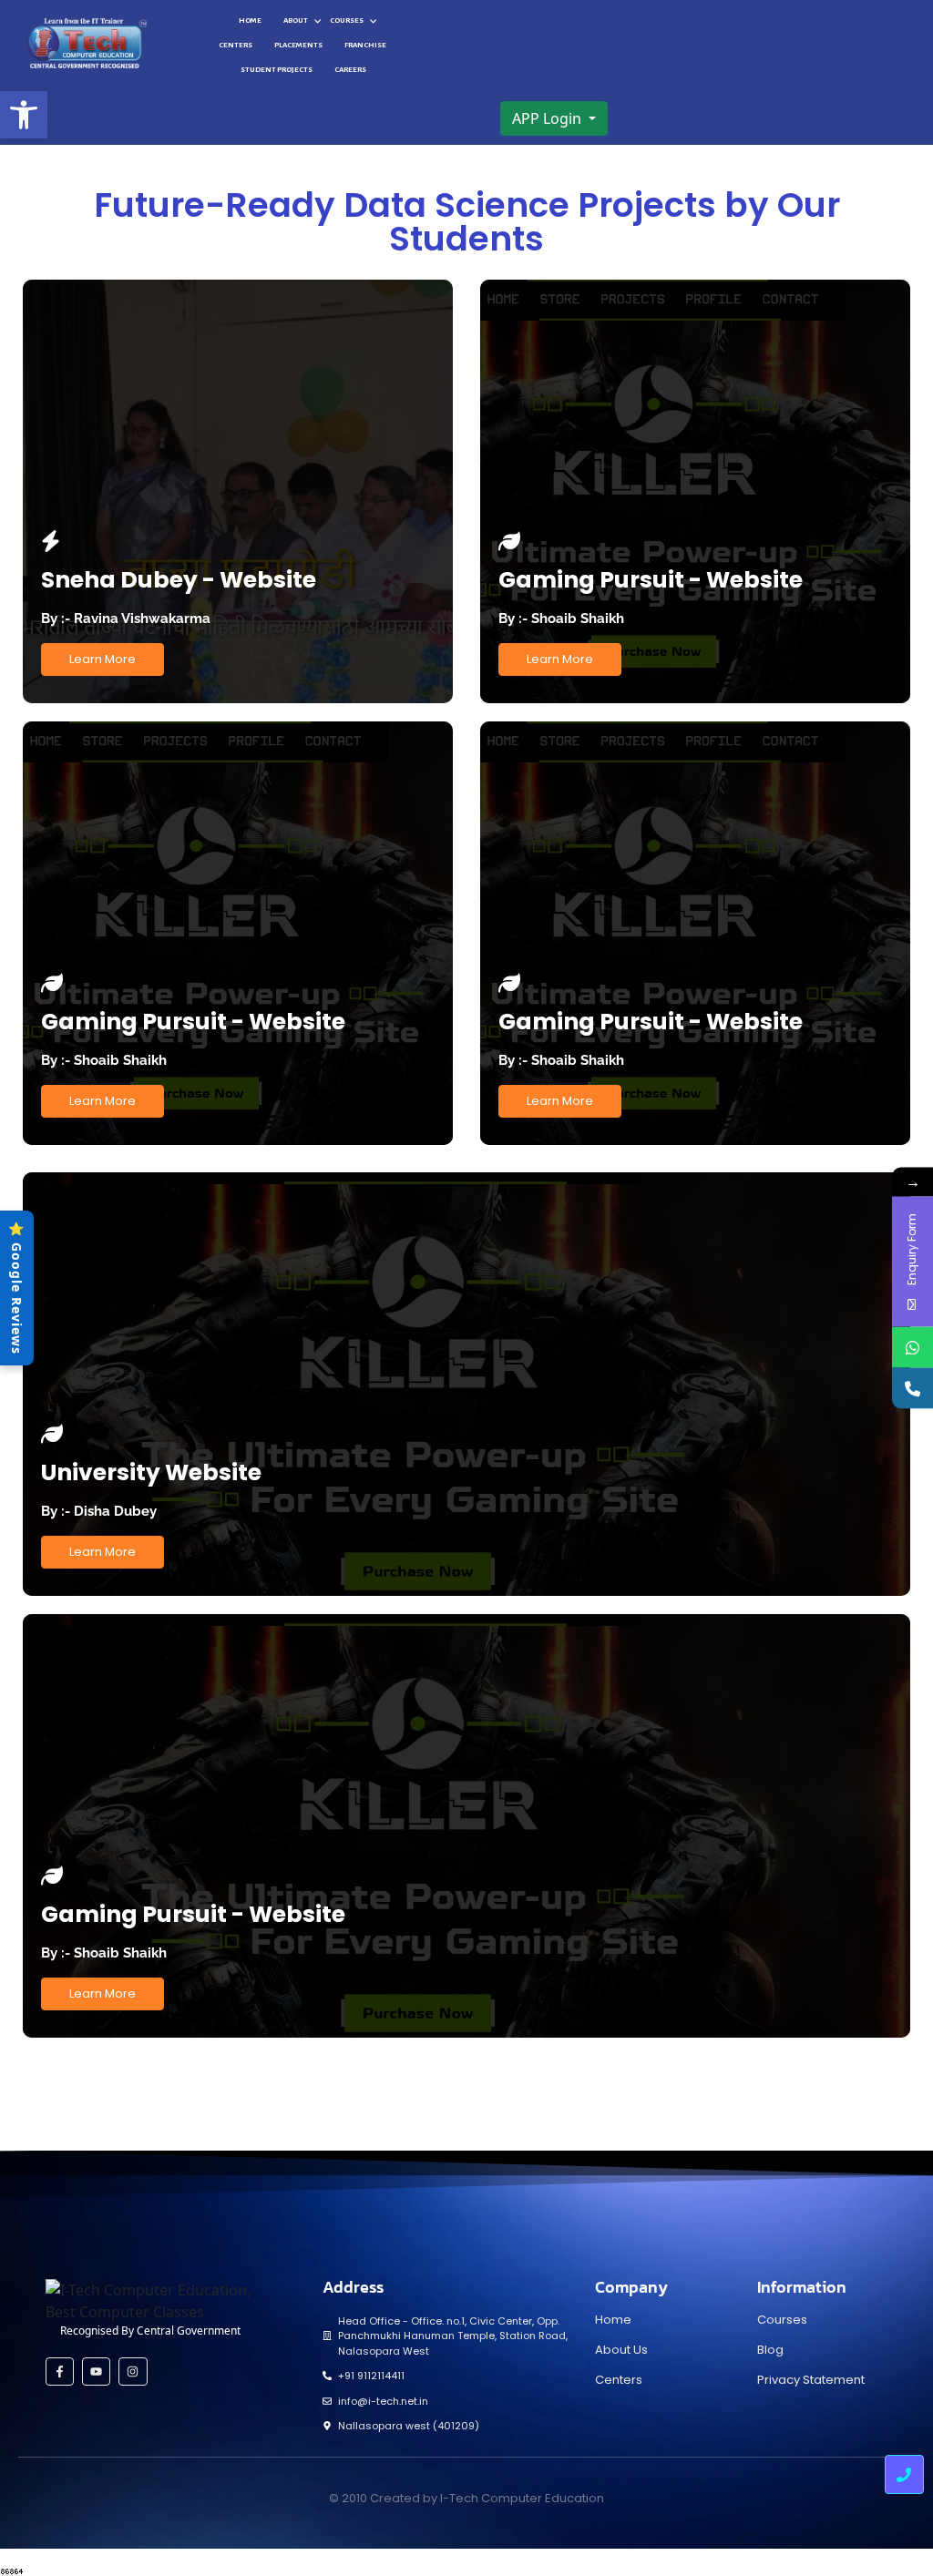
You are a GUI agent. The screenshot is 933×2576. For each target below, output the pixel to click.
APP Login (549, 118)
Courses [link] (347, 20)
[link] (24, 115)
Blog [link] (770, 2350)
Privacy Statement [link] (811, 2380)
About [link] (296, 20)
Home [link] (250, 20)
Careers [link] (350, 70)
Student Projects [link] (277, 70)
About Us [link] (621, 2350)
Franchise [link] (365, 45)
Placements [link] (298, 45)
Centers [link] (236, 45)
